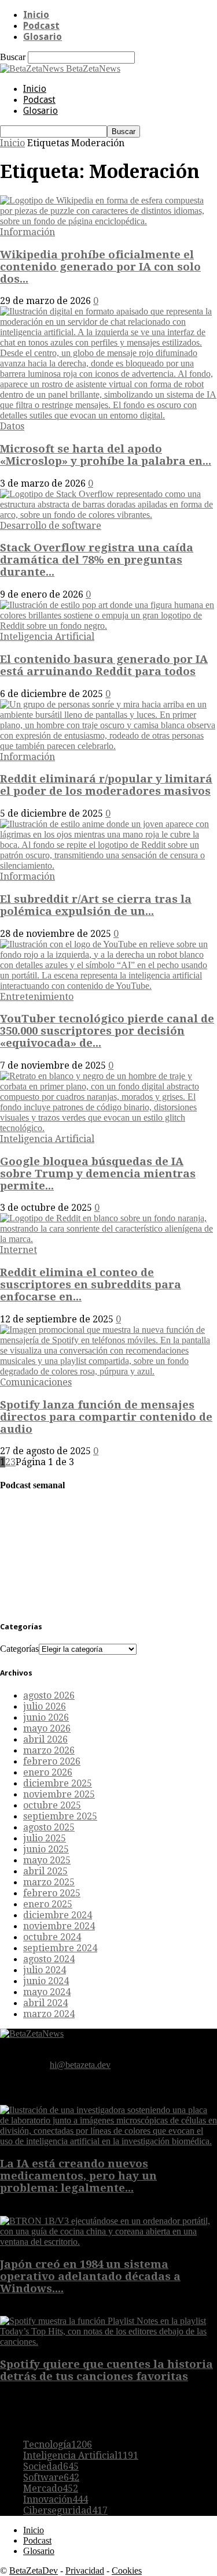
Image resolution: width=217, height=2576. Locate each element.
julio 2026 (45, 1706)
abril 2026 (45, 1739)
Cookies (127, 2571)
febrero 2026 (52, 1761)
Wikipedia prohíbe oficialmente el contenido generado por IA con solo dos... (100, 267)
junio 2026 (46, 1717)
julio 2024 (45, 1970)
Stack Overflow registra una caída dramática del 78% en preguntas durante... (97, 560)
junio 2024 (46, 1981)
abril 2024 (45, 2003)
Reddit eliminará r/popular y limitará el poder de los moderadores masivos (106, 785)
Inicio (36, 15)
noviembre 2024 (59, 1926)
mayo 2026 (47, 1728)
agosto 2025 (49, 1827)
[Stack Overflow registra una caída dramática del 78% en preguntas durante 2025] (108, 515)
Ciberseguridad (65, 2510)
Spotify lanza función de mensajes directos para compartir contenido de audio (106, 1417)
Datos (12, 426)
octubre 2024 (52, 1937)
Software (51, 2477)
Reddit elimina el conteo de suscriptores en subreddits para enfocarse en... (91, 1285)
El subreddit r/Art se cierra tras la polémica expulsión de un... (96, 905)
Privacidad (85, 2571)
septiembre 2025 (60, 1816)
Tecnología (58, 2445)
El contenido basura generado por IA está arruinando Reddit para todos (104, 665)
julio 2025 (45, 1838)
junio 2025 (46, 1849)
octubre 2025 (52, 1805)
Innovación (56, 2499)
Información (27, 232)
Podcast (41, 26)
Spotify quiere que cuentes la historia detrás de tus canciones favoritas (106, 2370)
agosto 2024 (49, 1959)
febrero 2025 (52, 1893)
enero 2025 (48, 1904)
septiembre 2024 (60, 1948)
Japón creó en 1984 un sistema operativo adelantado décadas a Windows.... (90, 2276)
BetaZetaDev (34, 2571)
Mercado (51, 2488)
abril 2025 (45, 1871)
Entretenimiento (37, 997)
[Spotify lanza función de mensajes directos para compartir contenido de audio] (108, 1371)
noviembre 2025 (59, 1794)
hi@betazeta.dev (80, 2065)
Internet (19, 1250)
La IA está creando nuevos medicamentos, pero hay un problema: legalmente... (78, 2176)
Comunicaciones (36, 1382)
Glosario (43, 37)
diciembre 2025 (58, 1783)
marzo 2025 (49, 1882)
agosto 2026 (49, 1695)
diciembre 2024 (58, 1915)
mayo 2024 (47, 1992)
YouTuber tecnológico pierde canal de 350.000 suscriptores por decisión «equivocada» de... (107, 1031)
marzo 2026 (49, 1750)
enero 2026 (48, 1772)
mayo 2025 (47, 1860)
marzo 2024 (49, 2014)
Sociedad (51, 2466)
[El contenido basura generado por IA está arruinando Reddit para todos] (108, 626)
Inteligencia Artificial (47, 637)
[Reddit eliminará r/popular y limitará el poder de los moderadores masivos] (108, 746)
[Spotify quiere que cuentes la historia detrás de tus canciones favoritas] (108, 2342)
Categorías (19, 1649)
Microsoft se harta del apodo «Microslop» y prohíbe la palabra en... (106, 455)
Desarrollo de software (51, 526)
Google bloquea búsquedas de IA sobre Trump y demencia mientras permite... (98, 1174)
